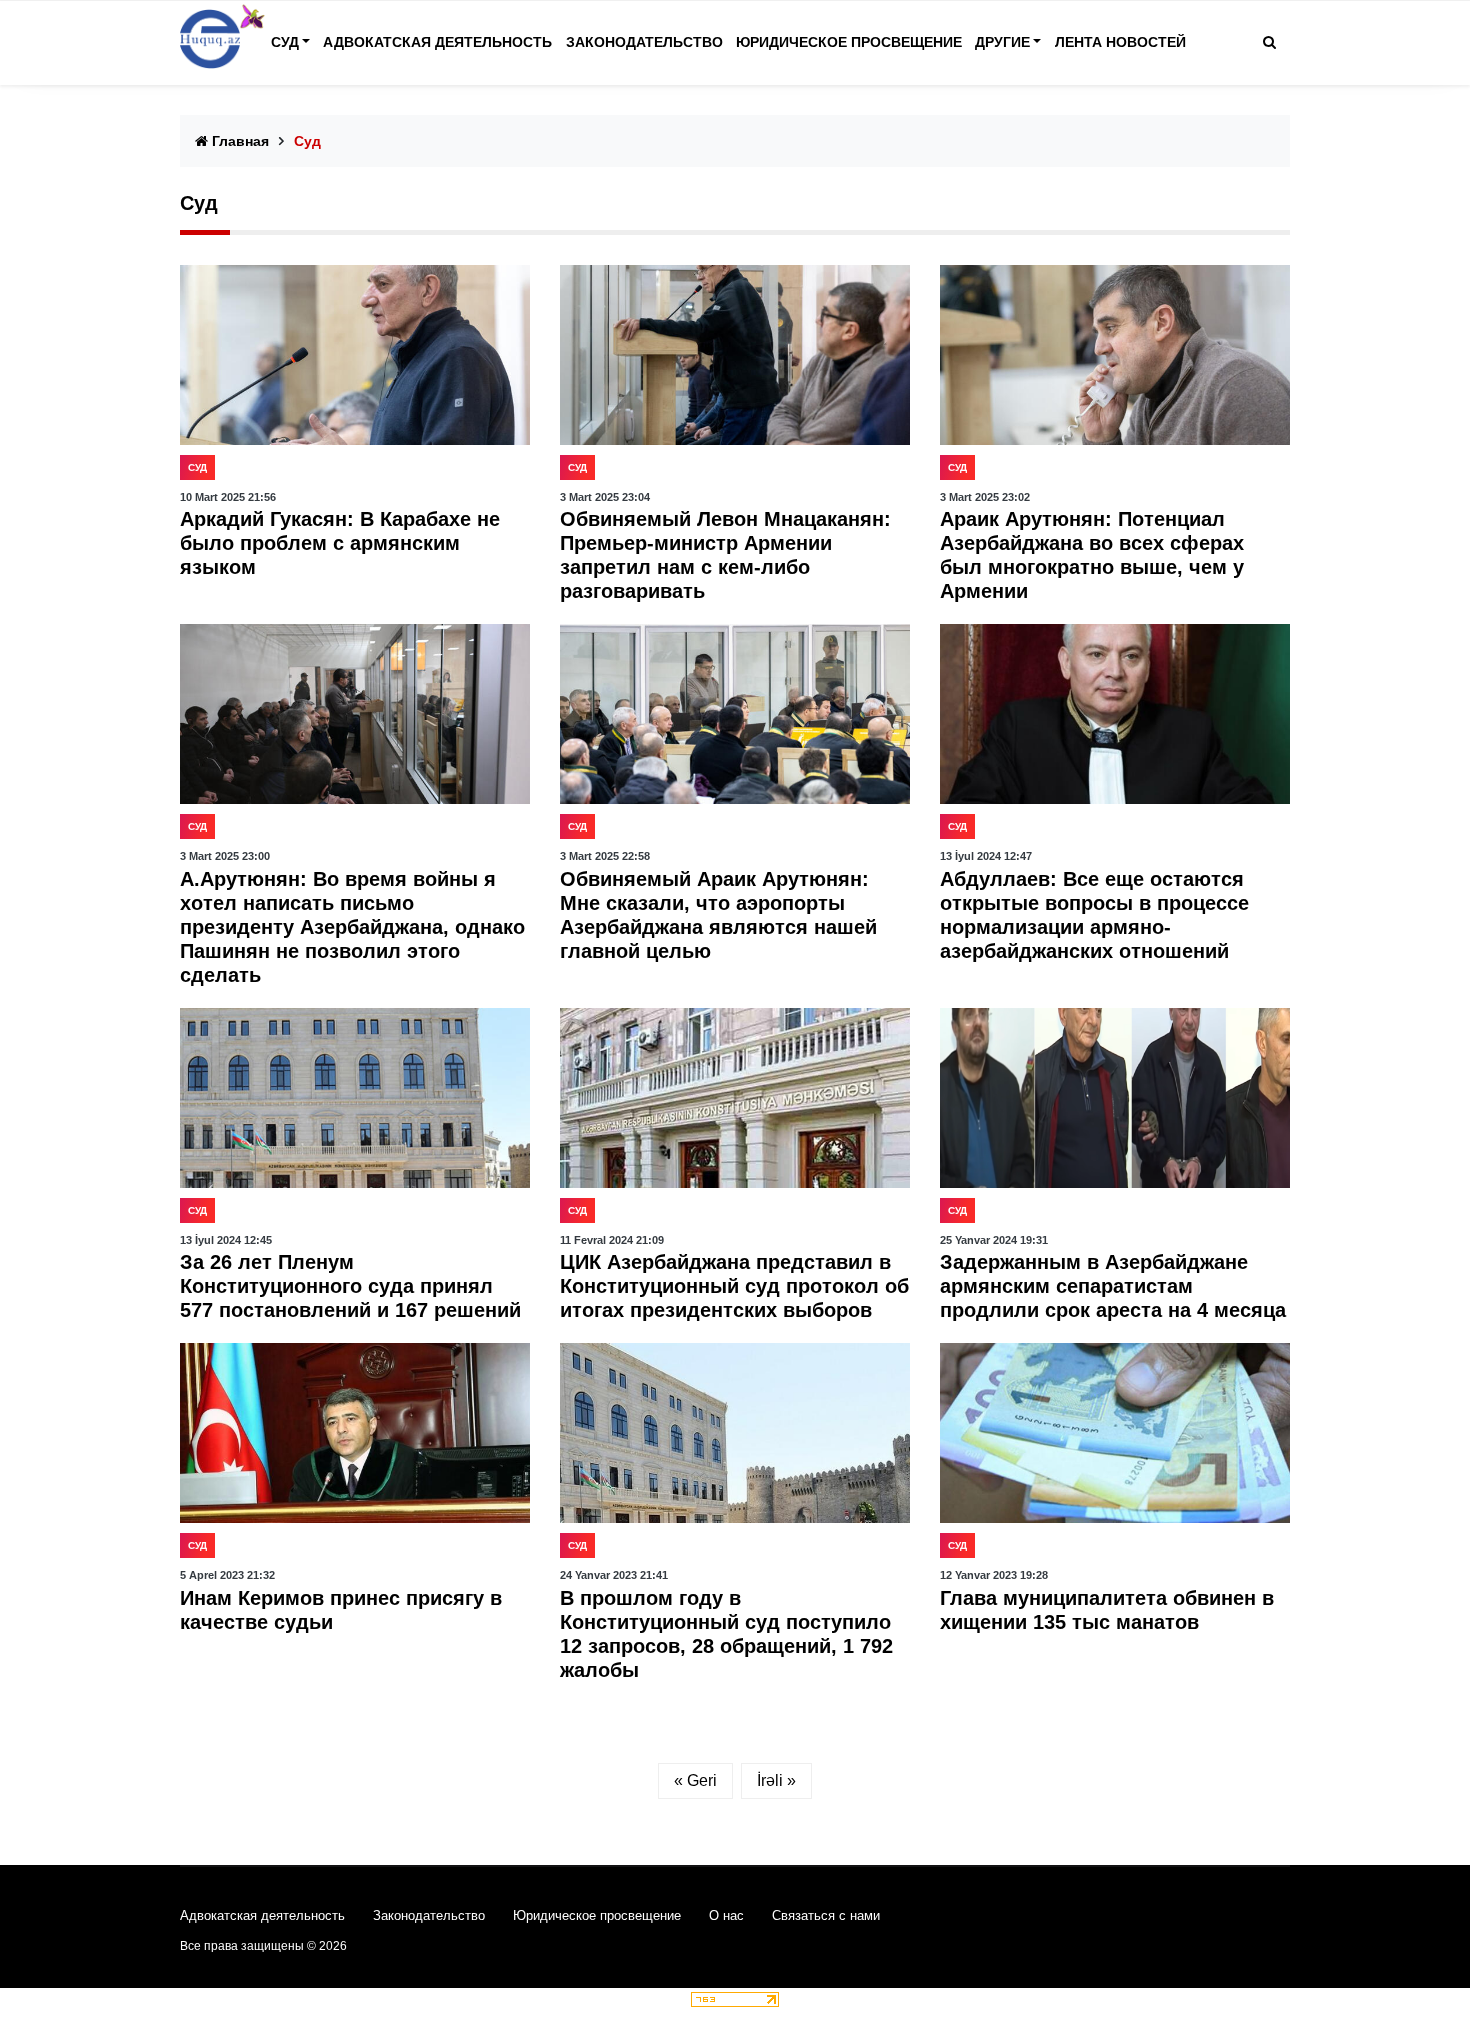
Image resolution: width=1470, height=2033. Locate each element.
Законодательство (644, 42)
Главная (238, 141)
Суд (285, 42)
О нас (726, 1915)
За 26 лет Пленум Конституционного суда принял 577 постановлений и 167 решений (350, 1286)
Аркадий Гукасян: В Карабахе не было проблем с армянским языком (340, 543)
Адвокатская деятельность (437, 42)
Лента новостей (1120, 42)
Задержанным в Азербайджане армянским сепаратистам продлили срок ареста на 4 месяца (1113, 1286)
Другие (1002, 42)
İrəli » (776, 1780)
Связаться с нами (826, 1915)
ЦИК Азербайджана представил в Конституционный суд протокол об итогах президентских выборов (734, 1286)
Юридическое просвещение (849, 42)
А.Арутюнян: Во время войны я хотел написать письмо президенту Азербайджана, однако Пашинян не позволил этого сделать (352, 927)
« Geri (695, 1780)
